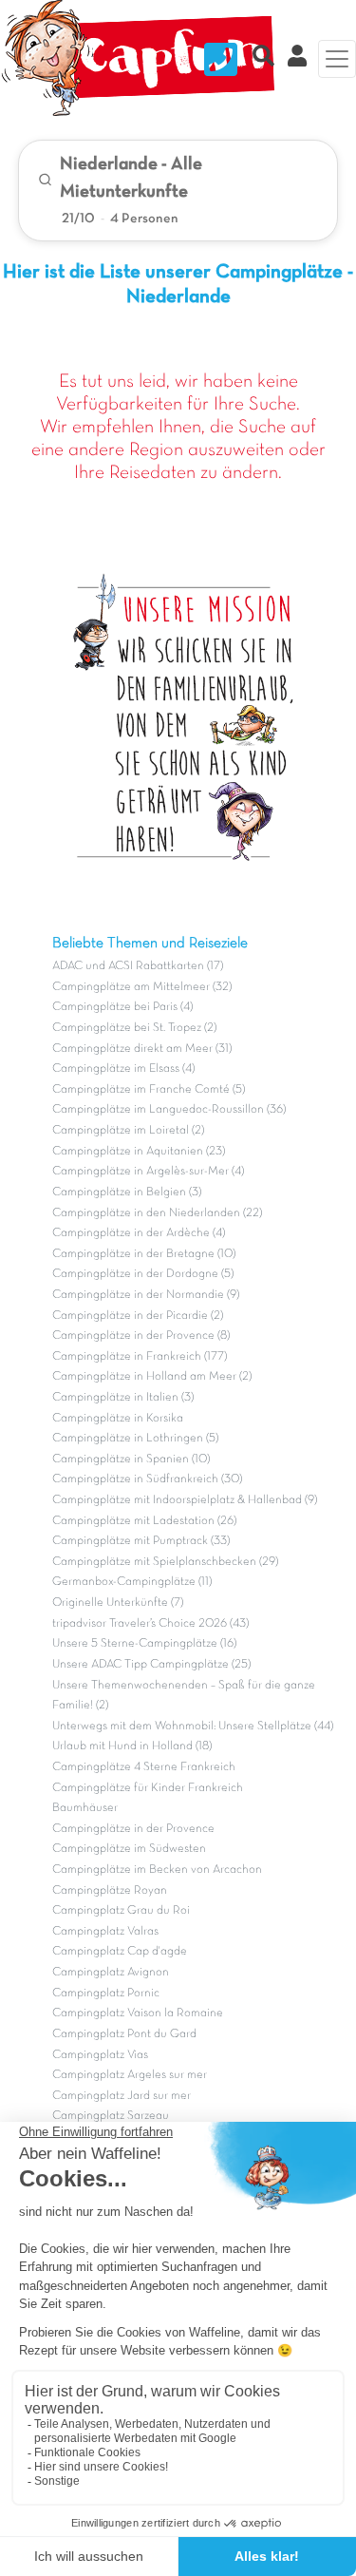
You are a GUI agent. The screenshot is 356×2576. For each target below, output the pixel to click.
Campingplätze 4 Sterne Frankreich (144, 1767)
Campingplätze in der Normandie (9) (146, 1295)
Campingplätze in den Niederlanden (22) (157, 1213)
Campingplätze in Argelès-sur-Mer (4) (148, 1172)
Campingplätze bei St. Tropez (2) (134, 1028)
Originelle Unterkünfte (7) (118, 1603)
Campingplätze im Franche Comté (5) (149, 1090)
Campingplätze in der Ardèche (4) (139, 1233)
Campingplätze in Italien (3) (123, 1398)
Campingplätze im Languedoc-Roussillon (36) (169, 1110)
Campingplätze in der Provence (133, 1829)
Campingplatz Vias (100, 2055)
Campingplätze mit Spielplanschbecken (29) (165, 1562)
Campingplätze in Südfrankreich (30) (147, 1479)
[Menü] (337, 59)
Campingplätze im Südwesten (129, 1849)
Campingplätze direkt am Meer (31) (142, 1049)
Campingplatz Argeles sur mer (130, 2075)
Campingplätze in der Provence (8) (141, 1336)
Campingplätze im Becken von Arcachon (157, 1870)
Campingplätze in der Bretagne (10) (144, 1254)
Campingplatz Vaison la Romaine (138, 2013)
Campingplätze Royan (110, 1891)
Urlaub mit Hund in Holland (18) (132, 1746)
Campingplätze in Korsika (118, 1419)
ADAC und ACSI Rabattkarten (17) (138, 966)
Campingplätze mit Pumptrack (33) (141, 1541)
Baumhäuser (85, 1808)
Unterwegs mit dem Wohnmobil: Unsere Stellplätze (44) (193, 1727)
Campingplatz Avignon (111, 1973)
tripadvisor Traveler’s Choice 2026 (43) (150, 1624)
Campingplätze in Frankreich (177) (140, 1357)
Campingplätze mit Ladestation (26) (144, 1521)
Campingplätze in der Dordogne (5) (143, 1274)
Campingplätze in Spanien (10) (131, 1460)
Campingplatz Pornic (106, 1994)
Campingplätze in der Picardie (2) (138, 1316)
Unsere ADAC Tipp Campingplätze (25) (151, 1665)
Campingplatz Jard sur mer (122, 2096)
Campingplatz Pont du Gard (124, 2034)
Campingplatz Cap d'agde (120, 1952)
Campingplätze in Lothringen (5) (135, 1439)
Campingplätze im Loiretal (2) (128, 1131)
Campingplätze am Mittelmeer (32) (142, 987)
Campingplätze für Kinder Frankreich (148, 1788)
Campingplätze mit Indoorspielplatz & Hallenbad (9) (185, 1500)
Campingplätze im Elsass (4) (123, 1069)
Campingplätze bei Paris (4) (122, 1007)
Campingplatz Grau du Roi (121, 1911)
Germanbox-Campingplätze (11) (132, 1582)
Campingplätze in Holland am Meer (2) (152, 1377)
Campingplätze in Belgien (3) (127, 1193)
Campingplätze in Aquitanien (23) (139, 1152)
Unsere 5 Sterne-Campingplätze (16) (144, 1644)
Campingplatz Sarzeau (111, 2116)
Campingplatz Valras (105, 1932)
